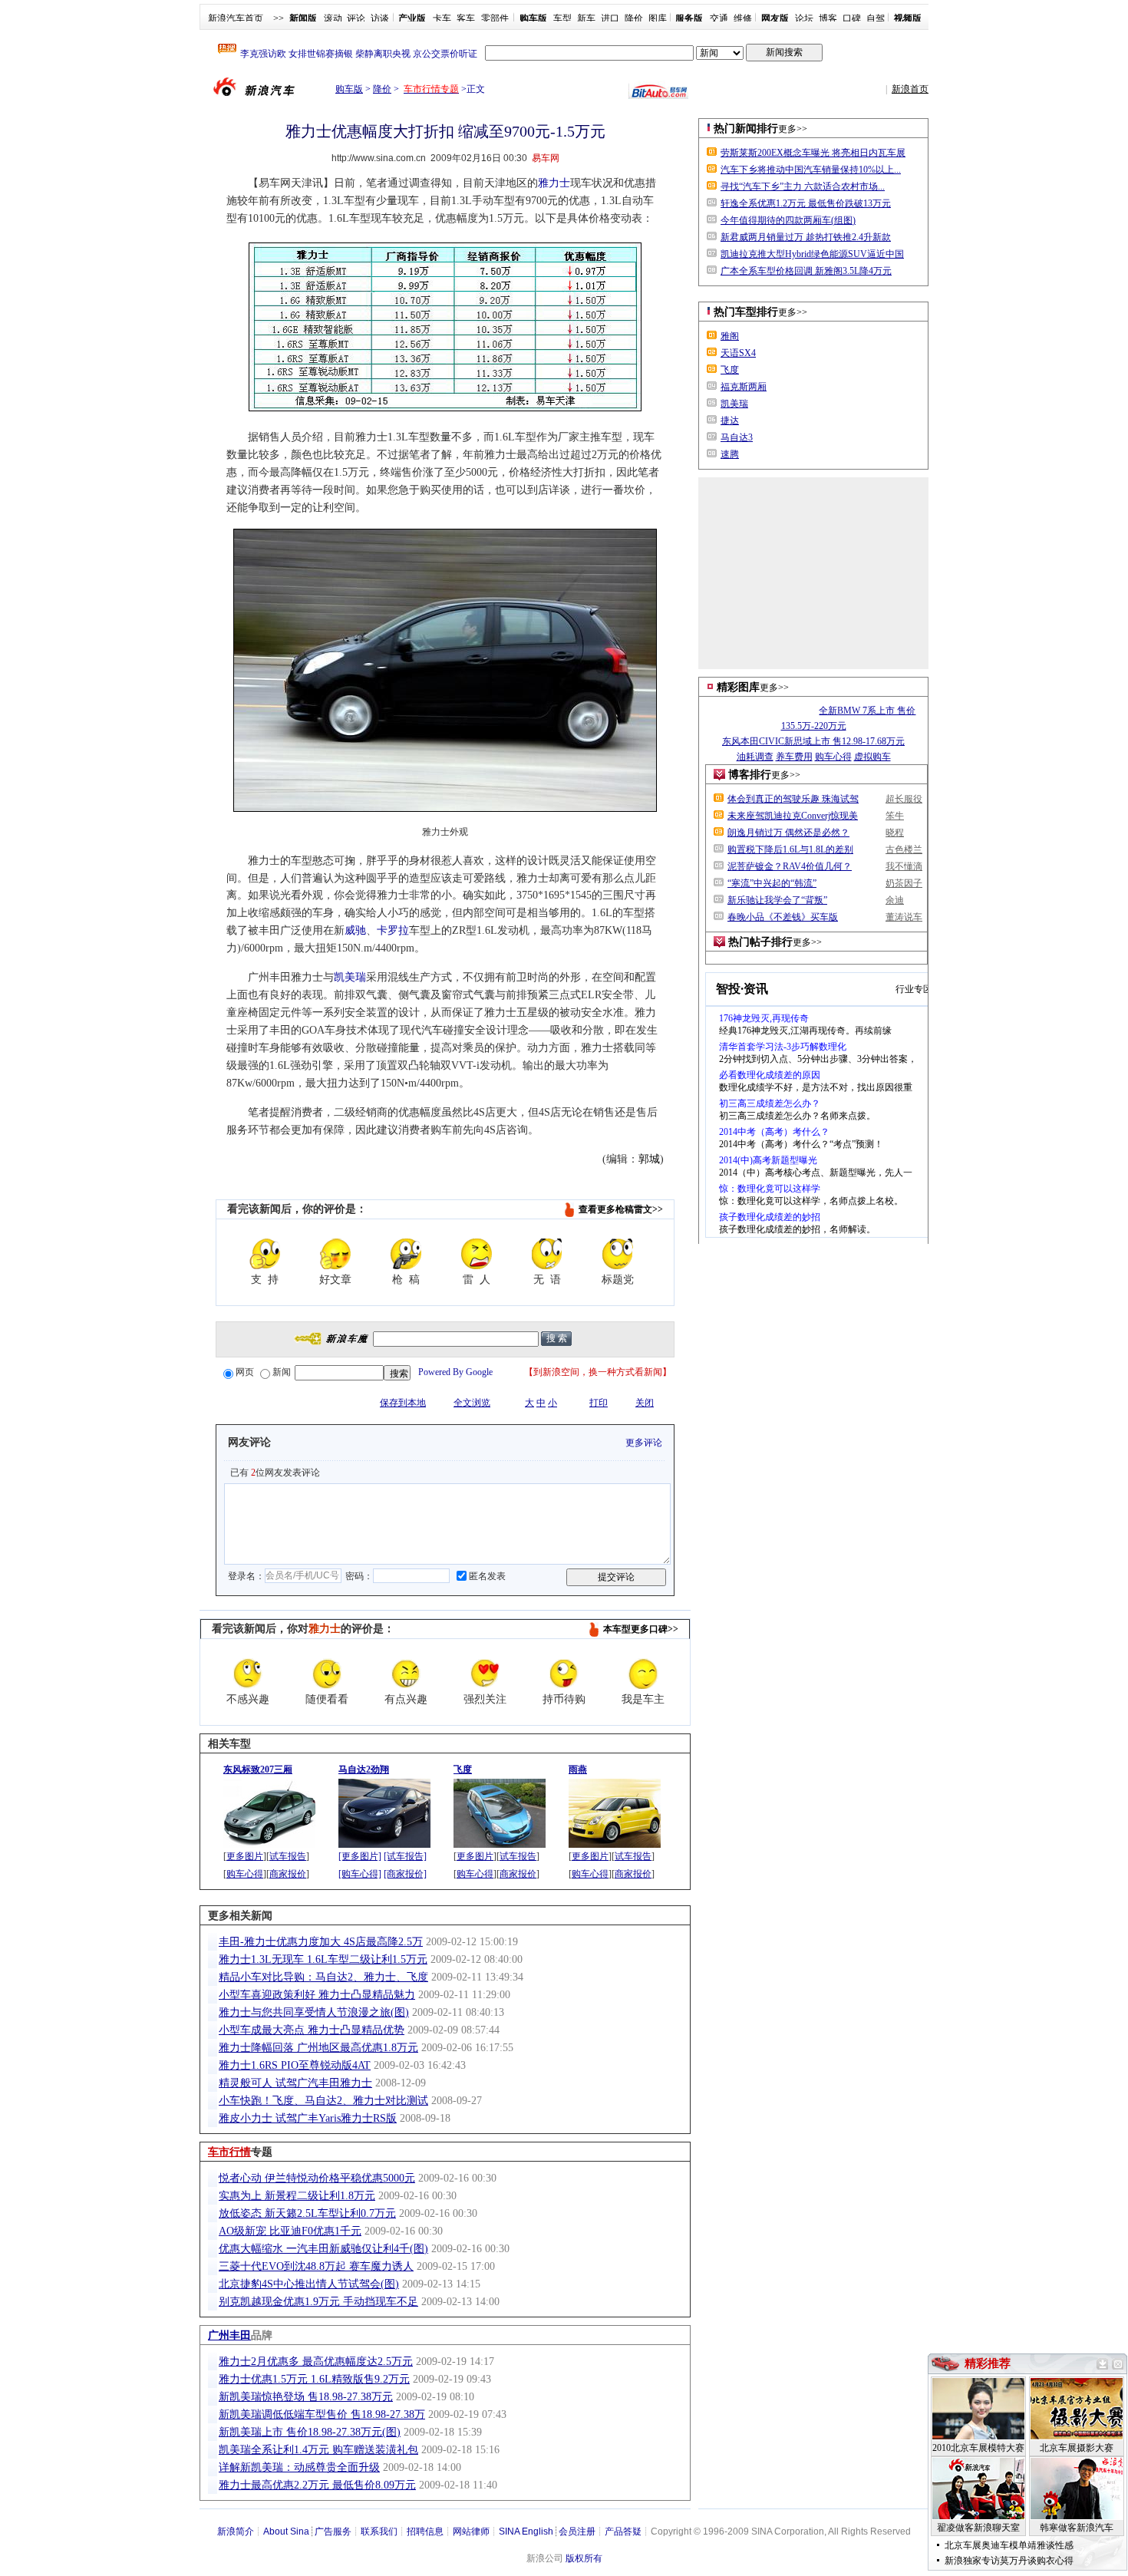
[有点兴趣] (406, 1674)
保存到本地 (403, 1403)
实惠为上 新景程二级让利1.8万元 (297, 2196)
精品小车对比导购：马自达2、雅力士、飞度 (323, 1977)
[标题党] (618, 1254)
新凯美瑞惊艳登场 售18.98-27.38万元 (306, 2397)
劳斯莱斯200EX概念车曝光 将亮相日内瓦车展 (813, 153)
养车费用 (794, 757)
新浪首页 (910, 89)
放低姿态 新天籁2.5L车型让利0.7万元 (307, 2213)
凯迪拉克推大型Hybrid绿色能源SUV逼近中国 (812, 254)
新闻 (282, 1372)
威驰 (355, 930)
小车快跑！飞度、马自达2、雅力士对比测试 (323, 2101)
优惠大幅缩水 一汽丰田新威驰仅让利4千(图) (323, 2249)
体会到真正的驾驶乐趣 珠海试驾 (793, 799)
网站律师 (471, 2531)
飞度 (730, 370)
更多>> (793, 129)
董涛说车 (904, 917)
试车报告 (288, 1856)
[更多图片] (360, 1856)
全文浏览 (472, 1403)
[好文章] (335, 1254)
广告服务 (333, 2531)
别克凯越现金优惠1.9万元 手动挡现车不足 (318, 2302)
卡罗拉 (393, 930)
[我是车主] (643, 1674)
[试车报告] (405, 1856)
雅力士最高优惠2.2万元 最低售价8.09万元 (317, 2485)
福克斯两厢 (744, 387)
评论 (356, 18)
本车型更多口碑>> (641, 1629)
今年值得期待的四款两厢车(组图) (788, 220)
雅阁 (730, 336)
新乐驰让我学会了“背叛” (777, 900)
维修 (743, 18)
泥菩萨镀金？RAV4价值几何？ (790, 866)
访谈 (380, 18)
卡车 (442, 18)
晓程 (895, 833)
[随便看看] (327, 1674)
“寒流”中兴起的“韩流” (772, 883)
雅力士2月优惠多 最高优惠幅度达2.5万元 (316, 2362)
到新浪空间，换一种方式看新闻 (598, 1372)
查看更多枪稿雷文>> (621, 1209)
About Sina (286, 2531)
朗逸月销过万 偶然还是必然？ (788, 833)
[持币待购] (564, 1674)
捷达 (730, 421)
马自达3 (737, 437)
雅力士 (554, 183)
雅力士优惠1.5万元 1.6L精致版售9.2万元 (314, 2379)
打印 (599, 1403)
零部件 (495, 18)
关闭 (645, 1403)
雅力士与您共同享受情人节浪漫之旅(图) (314, 2012)
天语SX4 (738, 353)
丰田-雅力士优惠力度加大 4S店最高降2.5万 (321, 1942)
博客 (828, 18)
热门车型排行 (746, 312)
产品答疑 (623, 2531)
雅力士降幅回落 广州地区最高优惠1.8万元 (318, 2048)
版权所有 (584, 2558)
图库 (658, 18)
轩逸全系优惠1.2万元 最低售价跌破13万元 (806, 203)
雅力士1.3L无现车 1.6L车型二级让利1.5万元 (323, 1959)
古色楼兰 (904, 849)
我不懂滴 (904, 866)
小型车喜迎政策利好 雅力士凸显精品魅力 (317, 1995)
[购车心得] (360, 1874)
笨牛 (895, 816)
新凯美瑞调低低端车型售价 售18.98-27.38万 (322, 2414)
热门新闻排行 (746, 129)
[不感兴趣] (248, 1674)
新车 (586, 18)
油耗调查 (755, 757)
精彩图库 (738, 687)
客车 (466, 18)
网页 (245, 1372)
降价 (634, 18)
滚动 (333, 18)
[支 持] (265, 1254)
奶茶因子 (904, 883)
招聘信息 (425, 2531)
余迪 (895, 900)
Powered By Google (455, 1372)
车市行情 (229, 2152)
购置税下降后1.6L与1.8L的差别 (790, 849)
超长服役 (904, 799)
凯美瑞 (350, 977)
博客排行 (750, 775)
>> (279, 18)
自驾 (876, 18)
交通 (719, 18)
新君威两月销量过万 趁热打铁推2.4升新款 (806, 237)
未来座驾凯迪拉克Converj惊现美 (793, 816)
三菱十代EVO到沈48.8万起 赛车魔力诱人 (316, 2266)
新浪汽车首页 (236, 18)
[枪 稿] (406, 1254)
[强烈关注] (485, 1674)
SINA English (526, 2531)
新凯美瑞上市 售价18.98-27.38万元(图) (310, 2432)
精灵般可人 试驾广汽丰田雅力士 (295, 2083)
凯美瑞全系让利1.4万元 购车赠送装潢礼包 (318, 2450)
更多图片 (245, 1856)
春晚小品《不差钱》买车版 (783, 917)
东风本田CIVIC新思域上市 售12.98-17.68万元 (813, 741)
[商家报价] (405, 1874)
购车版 (349, 89)
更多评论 (644, 1443)
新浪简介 (236, 2531)
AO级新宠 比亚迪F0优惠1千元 (290, 2231)
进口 (610, 18)
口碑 (852, 18)
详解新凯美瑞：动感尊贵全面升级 (299, 2467)
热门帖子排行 (760, 942)
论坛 (804, 18)
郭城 (649, 1159)
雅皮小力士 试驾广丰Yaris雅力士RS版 (308, 2118)
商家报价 (288, 1874)
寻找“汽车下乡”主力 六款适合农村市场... (803, 186)
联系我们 (379, 2531)
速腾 (730, 454)
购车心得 (245, 1874)
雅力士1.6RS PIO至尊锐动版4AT (295, 2065)
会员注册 (577, 2531)
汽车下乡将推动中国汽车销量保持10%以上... (811, 170)
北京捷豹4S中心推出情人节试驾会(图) (309, 2284)
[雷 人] (477, 1254)
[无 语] (547, 1254)
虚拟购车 (872, 757)
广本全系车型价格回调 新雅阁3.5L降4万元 (806, 271)
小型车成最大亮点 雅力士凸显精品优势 (312, 2030)
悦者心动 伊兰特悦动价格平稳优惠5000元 (317, 2178)
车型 (562, 18)
